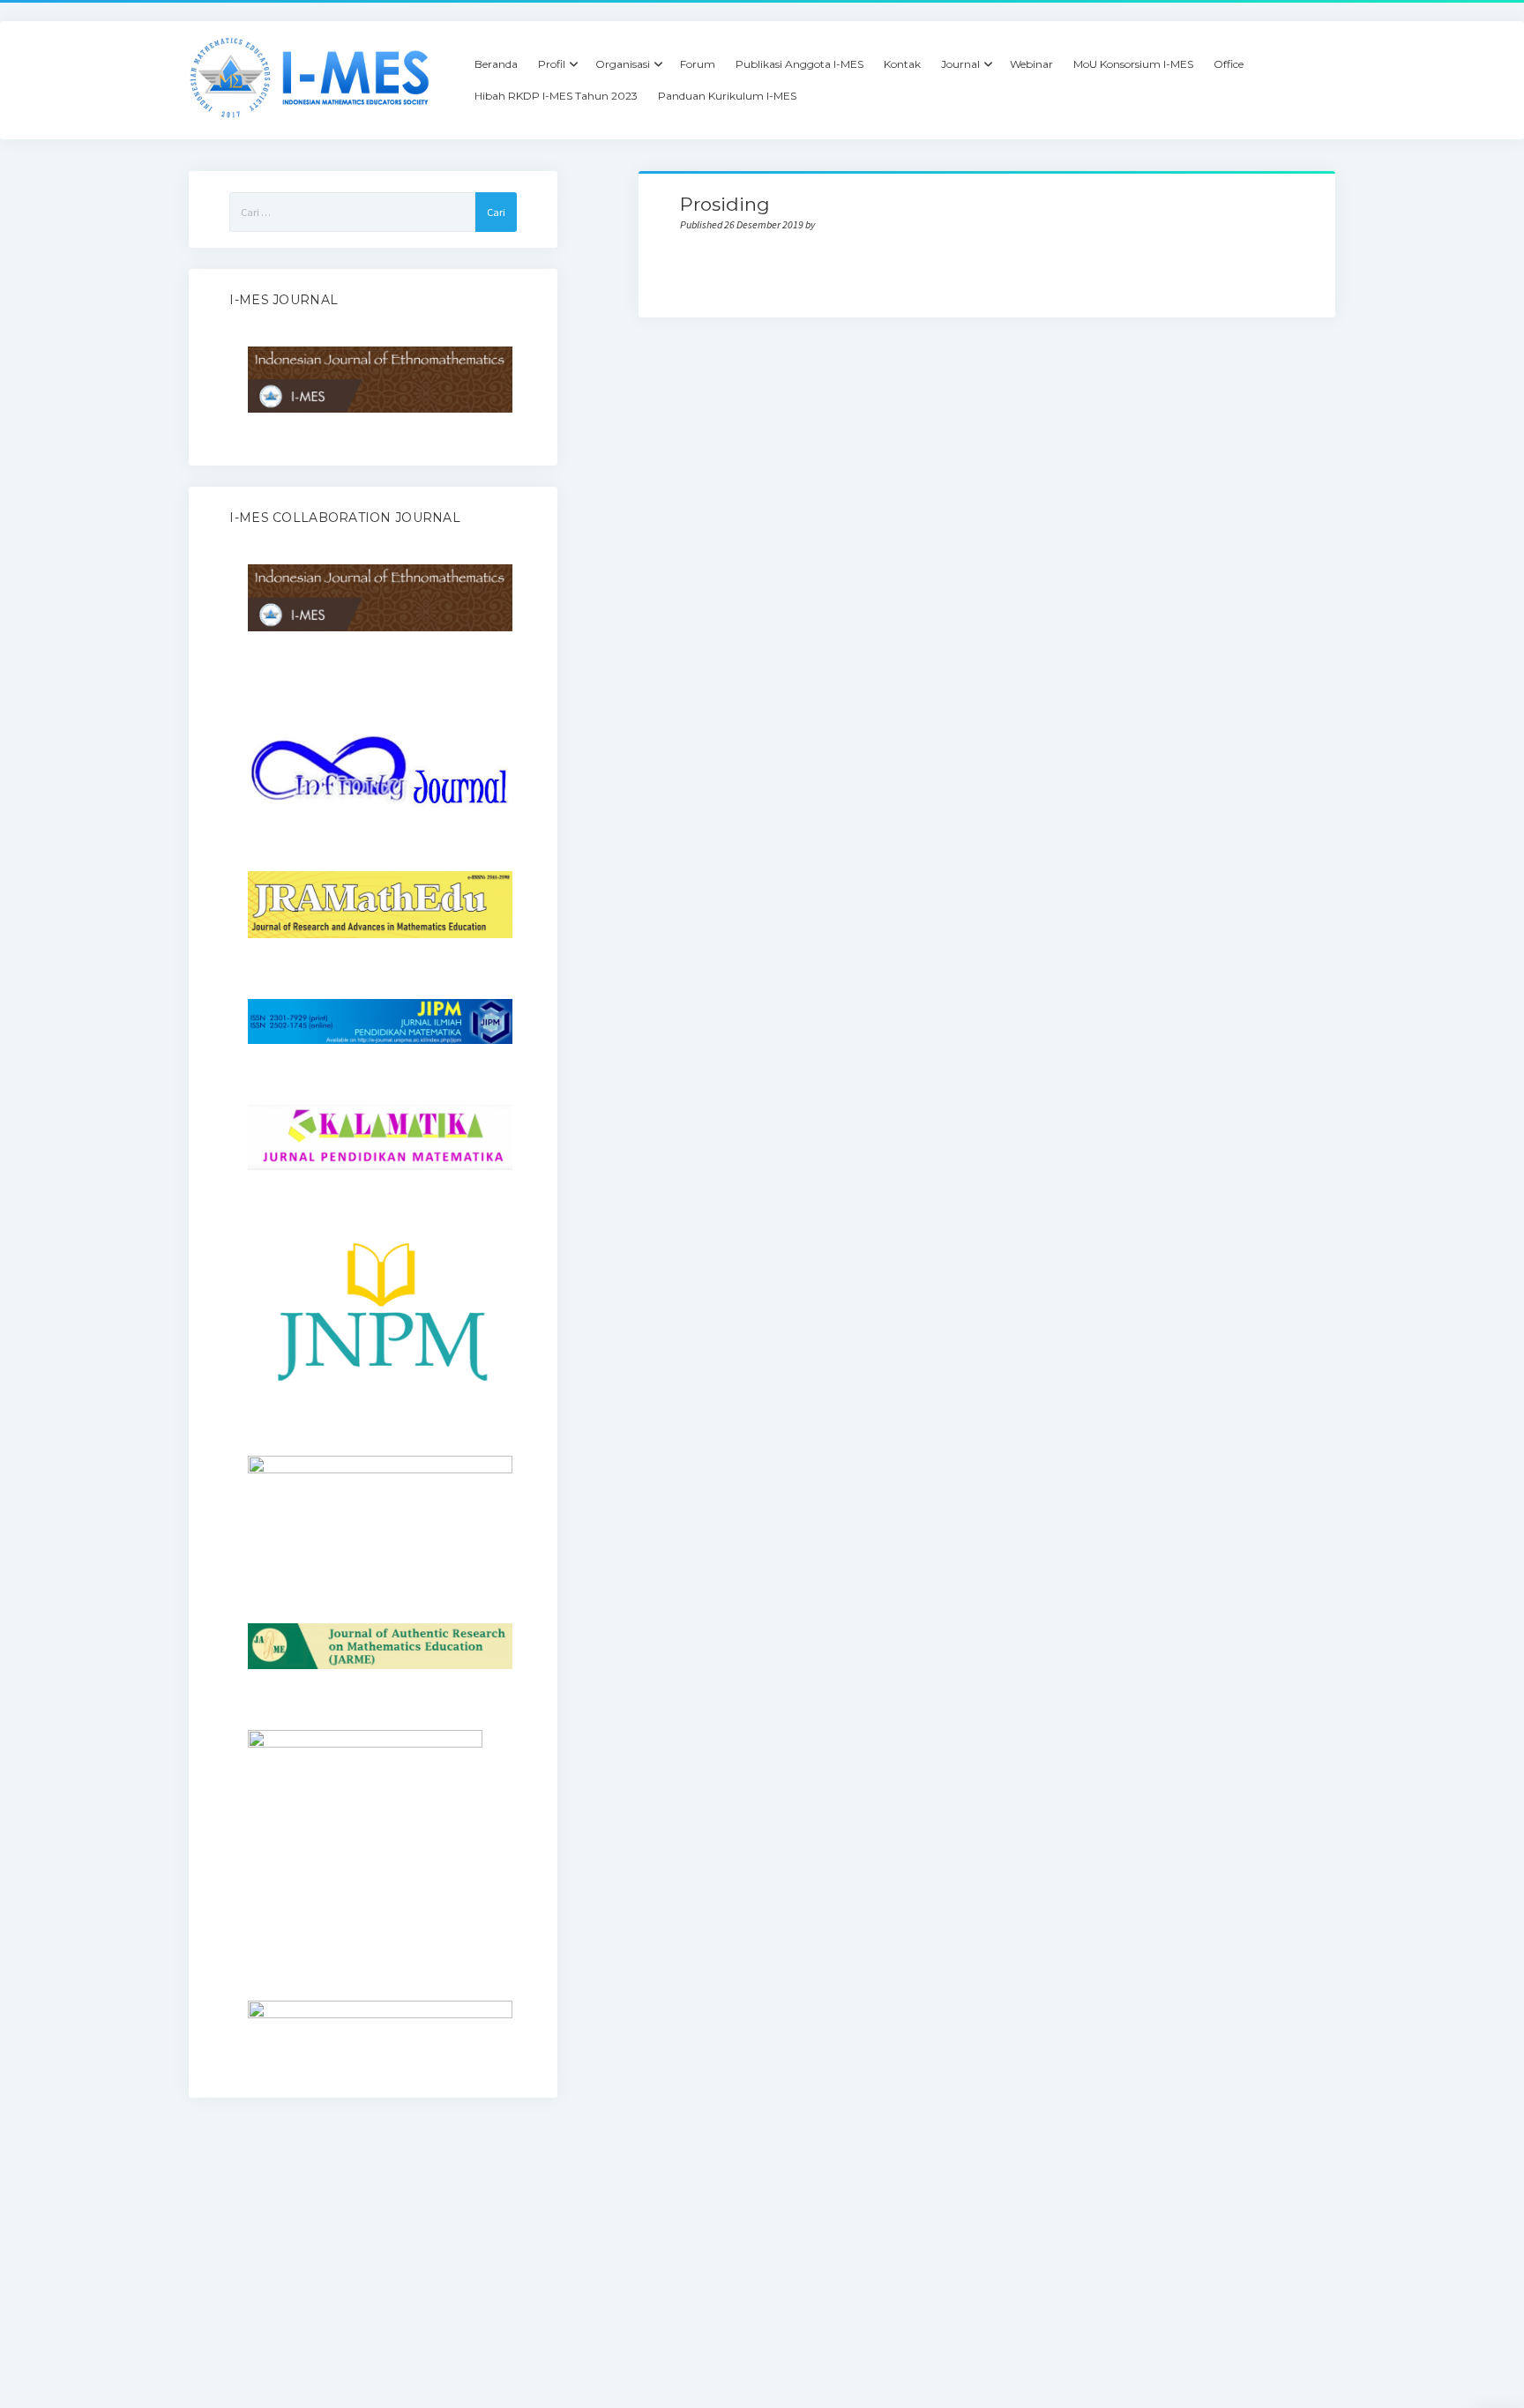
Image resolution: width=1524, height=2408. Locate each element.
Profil (552, 64)
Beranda (496, 64)
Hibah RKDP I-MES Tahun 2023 (556, 96)
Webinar (1031, 64)
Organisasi (623, 64)
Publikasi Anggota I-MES (799, 64)
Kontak (902, 64)
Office (1229, 64)
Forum (698, 64)
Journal (960, 64)
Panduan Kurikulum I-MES (727, 96)
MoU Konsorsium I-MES (1133, 64)
